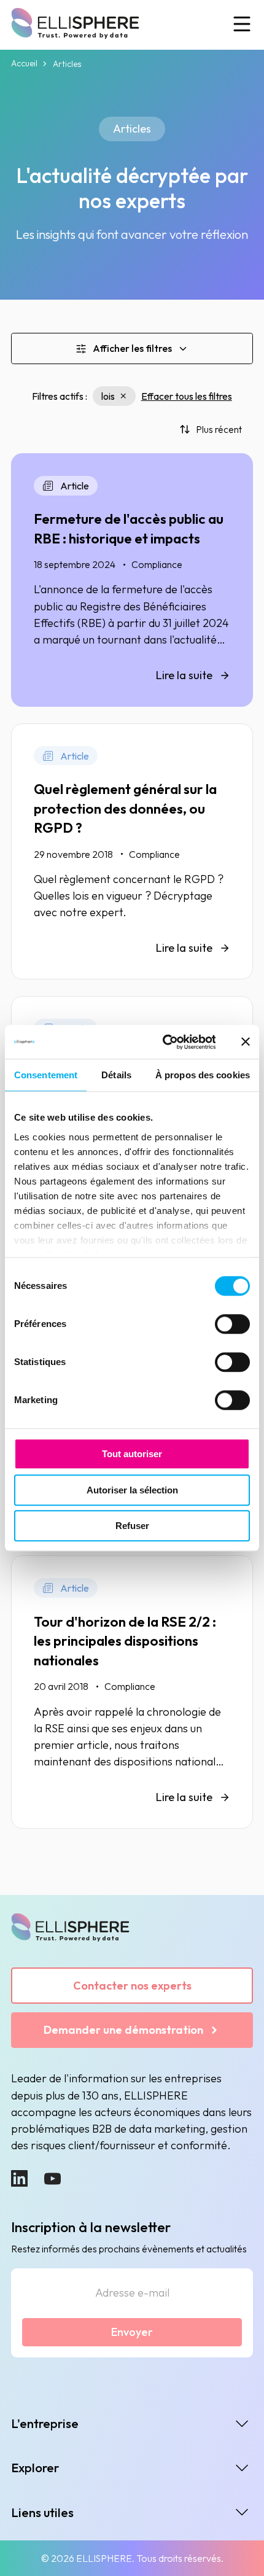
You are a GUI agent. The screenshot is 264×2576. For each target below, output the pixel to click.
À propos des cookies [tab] (203, 1075)
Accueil (24, 64)
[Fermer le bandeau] (246, 1042)
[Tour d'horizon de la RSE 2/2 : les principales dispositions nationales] (132, 1692)
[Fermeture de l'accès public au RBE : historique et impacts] (132, 580)
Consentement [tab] (46, 1075)
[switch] (232, 1324)
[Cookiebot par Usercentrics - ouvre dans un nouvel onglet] (164, 1042)
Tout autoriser (132, 1454)
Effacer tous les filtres (187, 396)
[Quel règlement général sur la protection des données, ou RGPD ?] (132, 851)
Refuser (132, 1526)
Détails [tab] (116, 1075)
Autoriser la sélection (132, 1490)
